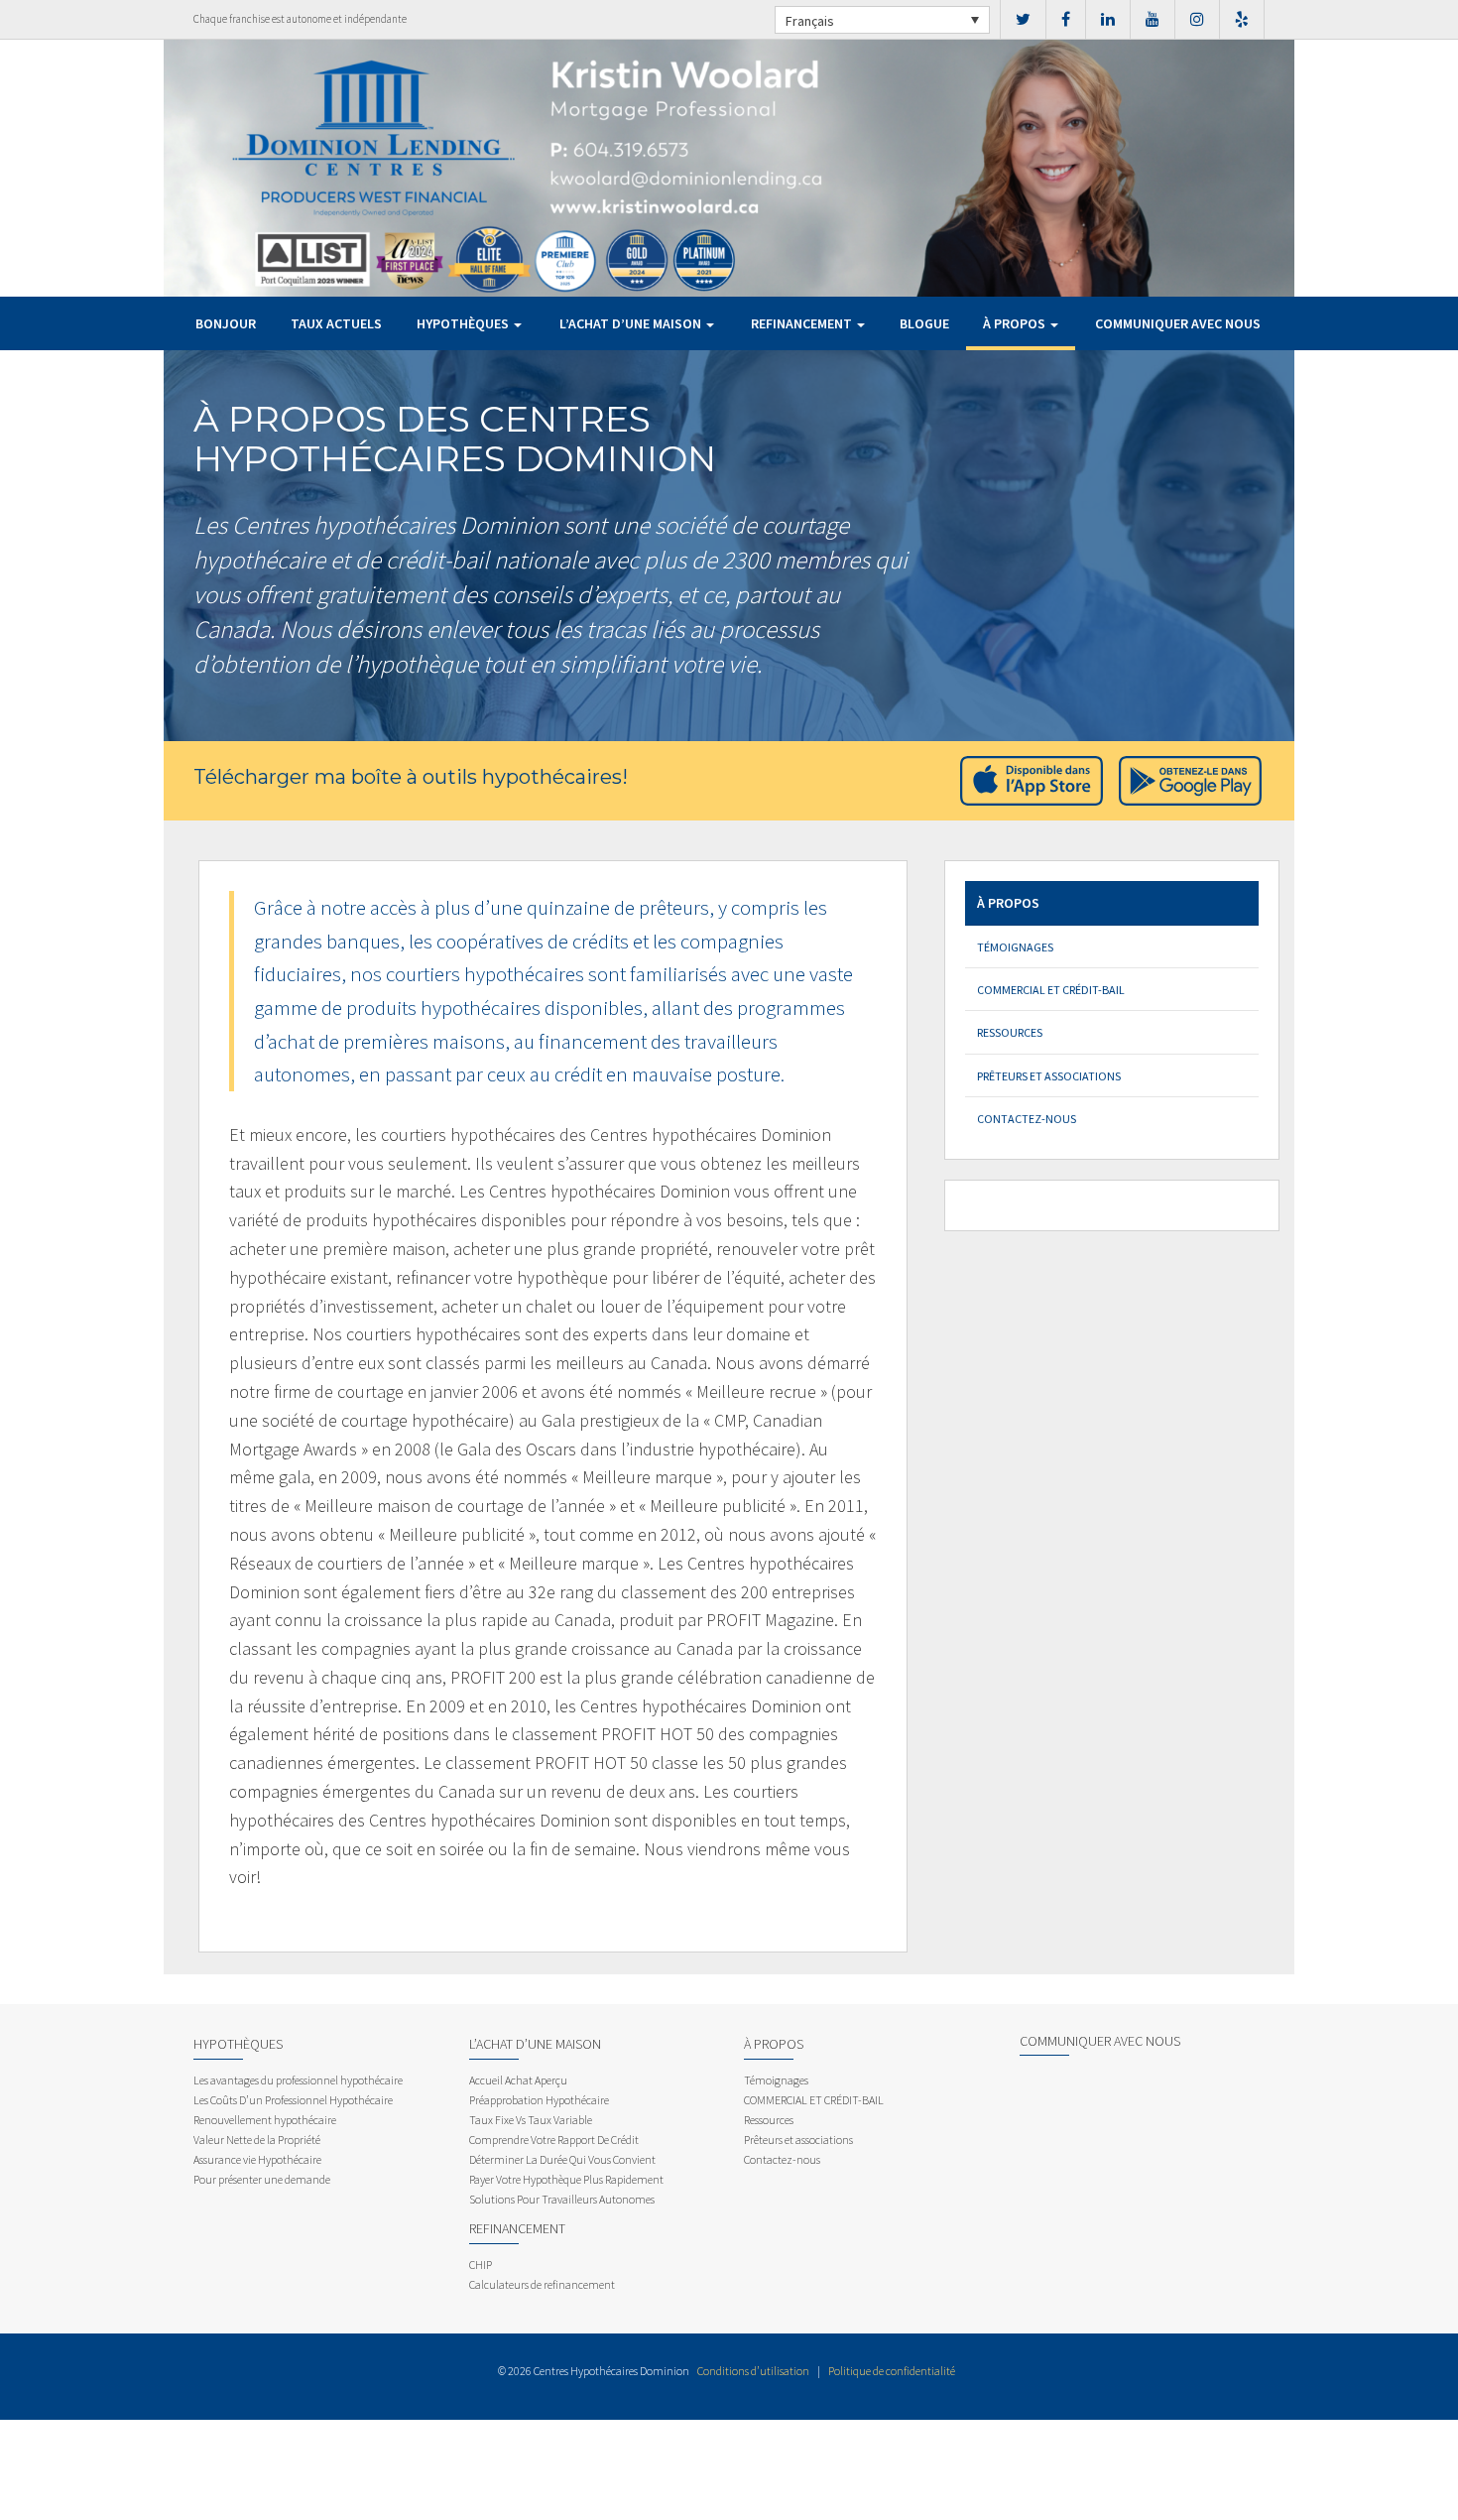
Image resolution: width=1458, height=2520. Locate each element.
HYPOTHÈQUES (464, 323)
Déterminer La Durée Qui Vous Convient (562, 2159)
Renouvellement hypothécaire (265, 2120)
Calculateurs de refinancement (542, 2284)
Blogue (924, 323)
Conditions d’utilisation (753, 2371)
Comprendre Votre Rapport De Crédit (554, 2140)
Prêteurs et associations (1049, 1076)
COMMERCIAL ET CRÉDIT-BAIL (1051, 990)
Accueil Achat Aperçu (518, 2080)
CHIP (481, 2265)
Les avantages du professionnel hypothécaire (298, 2080)
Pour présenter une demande (262, 2179)
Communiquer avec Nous (1178, 323)
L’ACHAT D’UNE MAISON (632, 323)
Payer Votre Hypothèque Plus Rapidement (566, 2179)
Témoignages (1015, 947)
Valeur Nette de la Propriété (257, 2140)
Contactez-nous (1027, 1119)
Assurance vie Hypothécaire (257, 2159)
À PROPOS (1016, 323)
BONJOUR (226, 323)
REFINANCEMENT (803, 323)
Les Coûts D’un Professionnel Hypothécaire (293, 2100)
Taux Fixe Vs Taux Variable (531, 2120)
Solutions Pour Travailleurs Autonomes (562, 2199)
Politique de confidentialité (892, 2371)
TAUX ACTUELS (336, 323)
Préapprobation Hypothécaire (539, 2100)
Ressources (1010, 1032)
